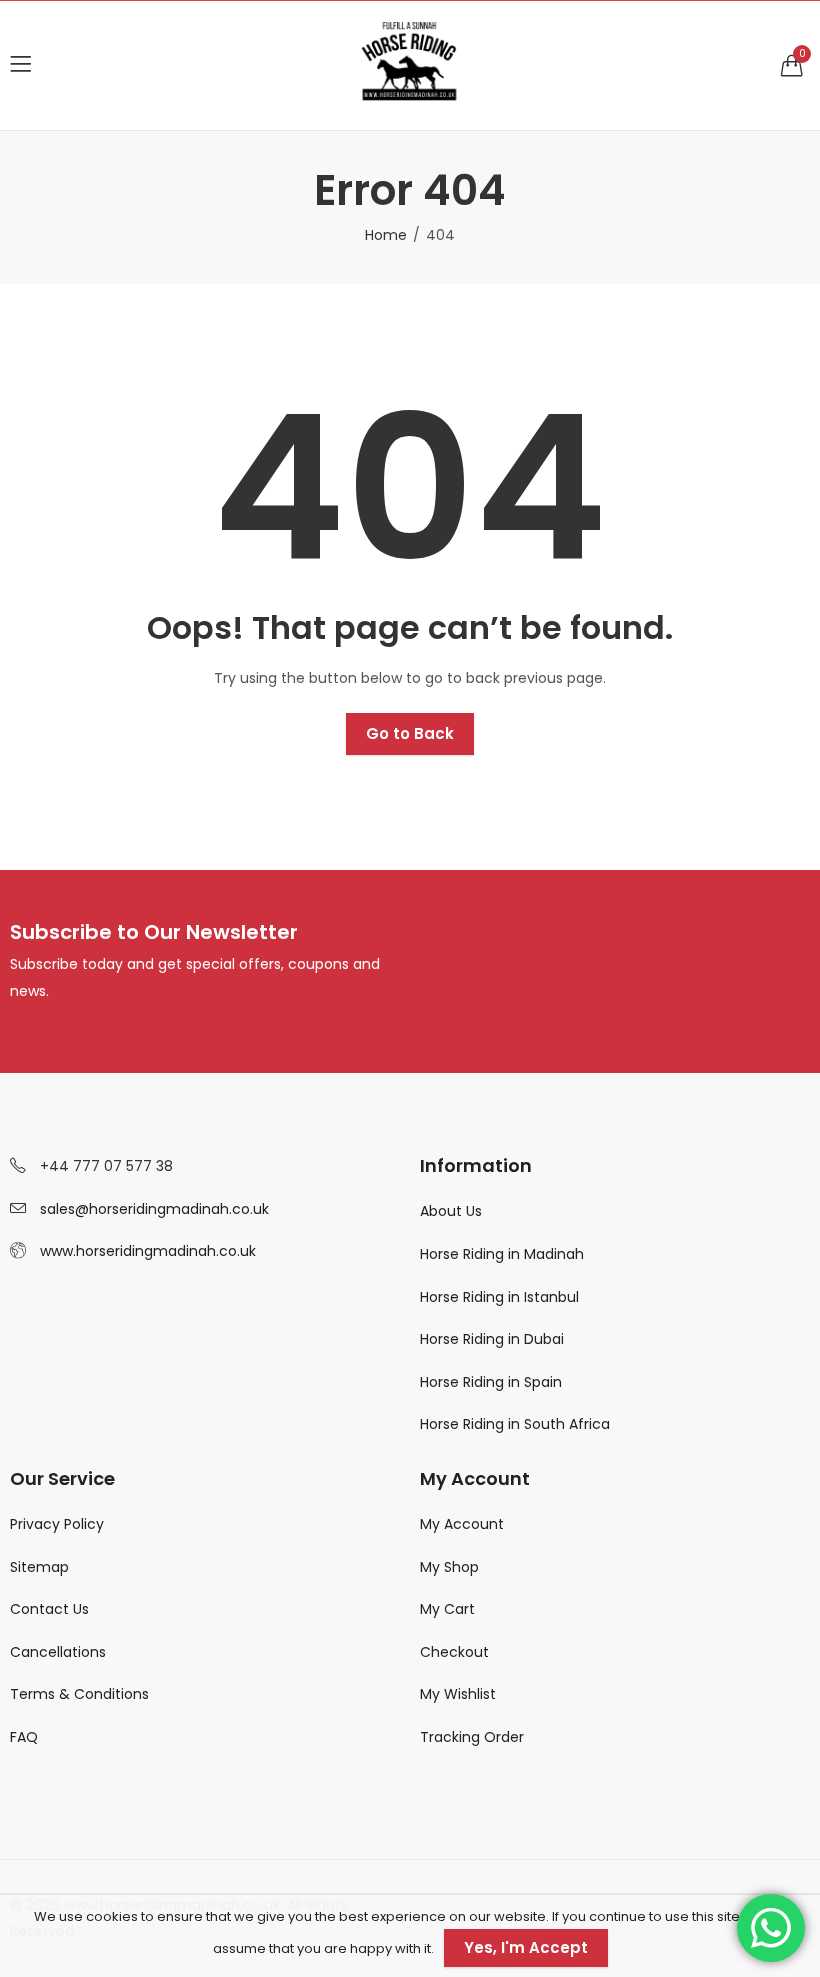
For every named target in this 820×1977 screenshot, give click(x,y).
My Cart (447, 1609)
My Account (462, 1524)
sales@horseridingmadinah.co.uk (154, 1209)
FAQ (24, 1737)
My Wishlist (458, 1694)
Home (386, 235)
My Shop (449, 1567)
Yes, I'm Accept (526, 1947)
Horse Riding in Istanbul (501, 1297)
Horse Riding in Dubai (492, 1339)
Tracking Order (472, 1737)
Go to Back (410, 733)
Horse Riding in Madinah (502, 1254)
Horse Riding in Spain (491, 1382)
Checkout (454, 1652)
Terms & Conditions (79, 1694)
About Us (451, 1211)
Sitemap (39, 1567)
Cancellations (58, 1652)
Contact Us (49, 1609)
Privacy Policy (57, 1524)
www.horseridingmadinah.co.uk (148, 1251)
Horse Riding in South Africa (515, 1424)
